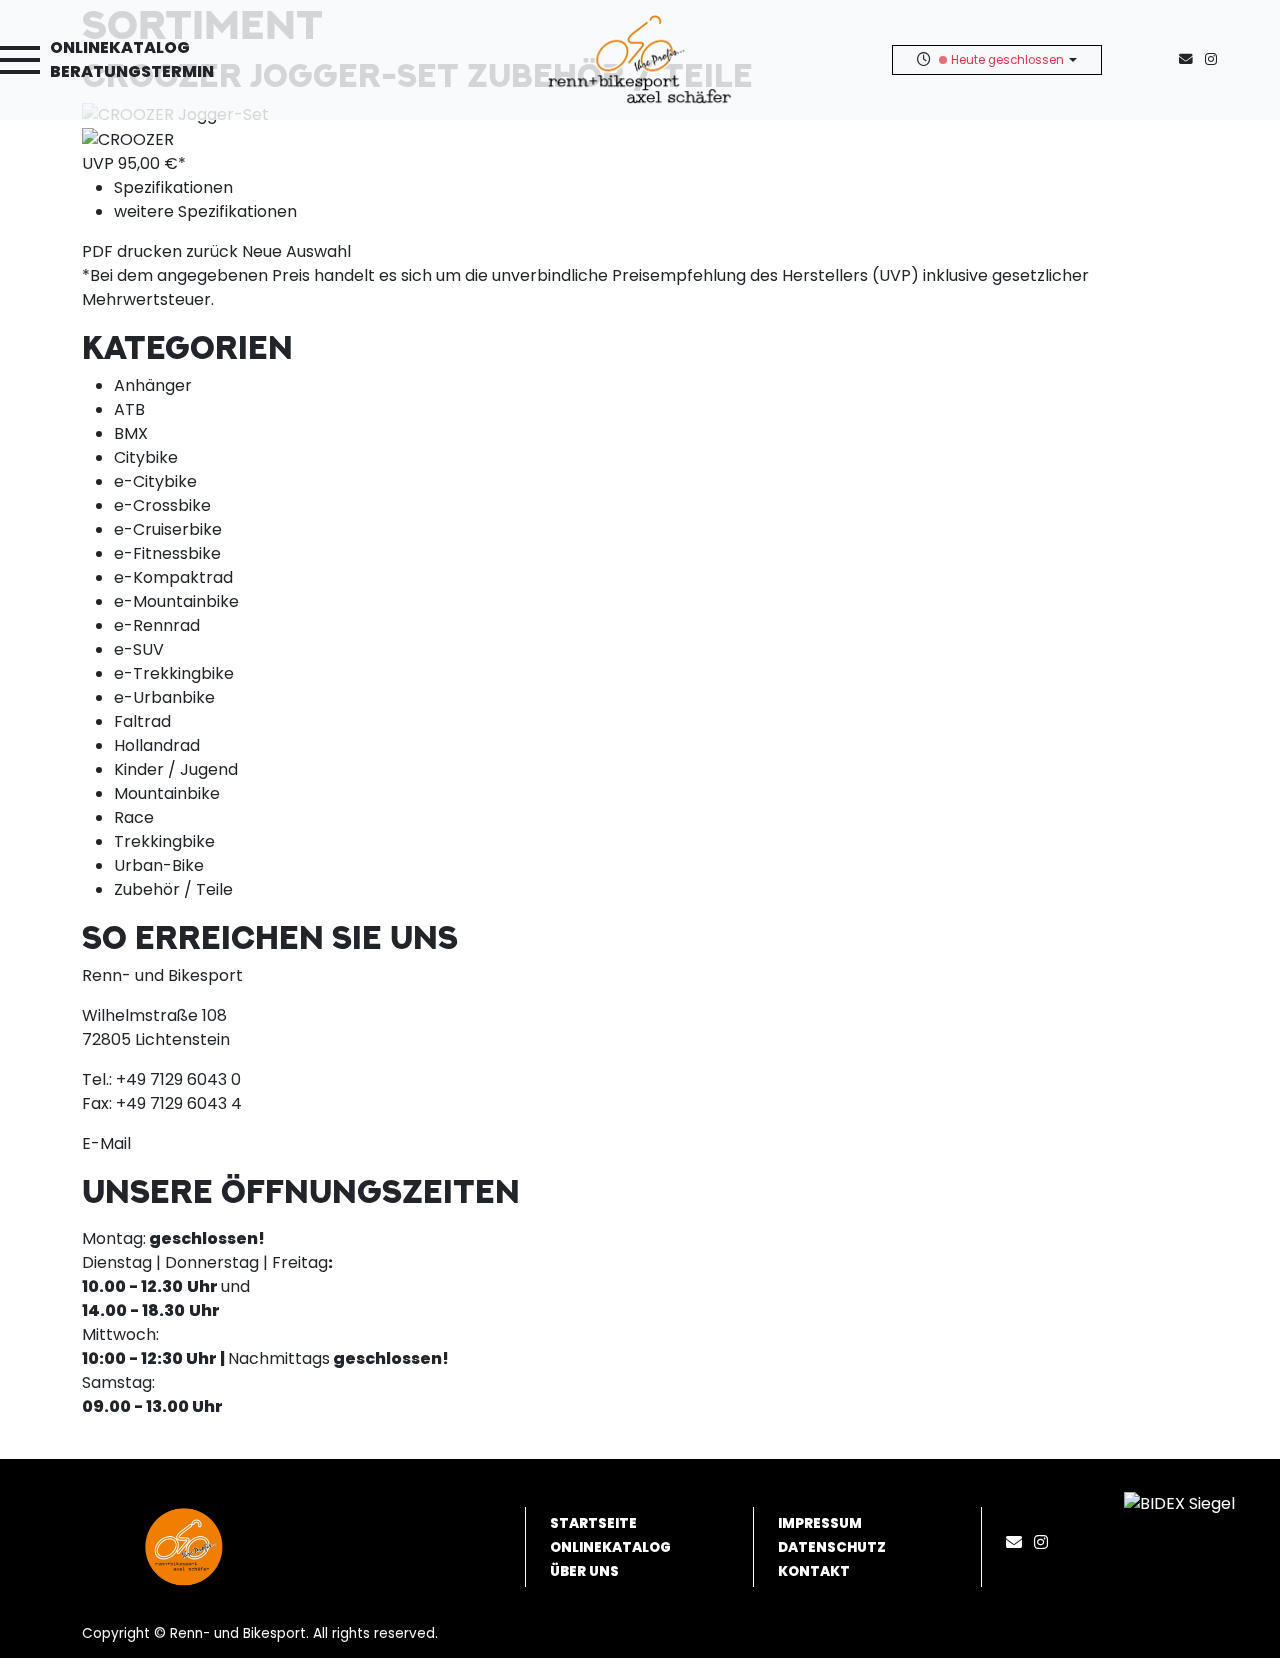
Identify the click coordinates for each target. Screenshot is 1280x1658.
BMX (131, 433)
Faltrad (142, 721)
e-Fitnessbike (167, 553)
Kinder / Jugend (176, 769)
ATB (129, 409)
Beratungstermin (132, 71)
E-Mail (106, 1143)
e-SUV (139, 649)
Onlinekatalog (120, 47)
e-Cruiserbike (168, 529)
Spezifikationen (173, 187)
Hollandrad (157, 745)
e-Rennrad (157, 625)
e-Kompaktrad (173, 577)
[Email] (1018, 1542)
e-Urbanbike (164, 697)
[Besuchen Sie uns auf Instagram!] (1215, 59)
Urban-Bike (159, 865)
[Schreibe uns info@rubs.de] (1190, 59)
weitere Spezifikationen (205, 211)
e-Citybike (155, 481)
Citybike (146, 457)
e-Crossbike (162, 505)
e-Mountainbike (176, 601)
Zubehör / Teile (173, 889)
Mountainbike (167, 793)
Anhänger (153, 385)
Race (134, 817)
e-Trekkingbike (174, 673)
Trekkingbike (164, 841)
